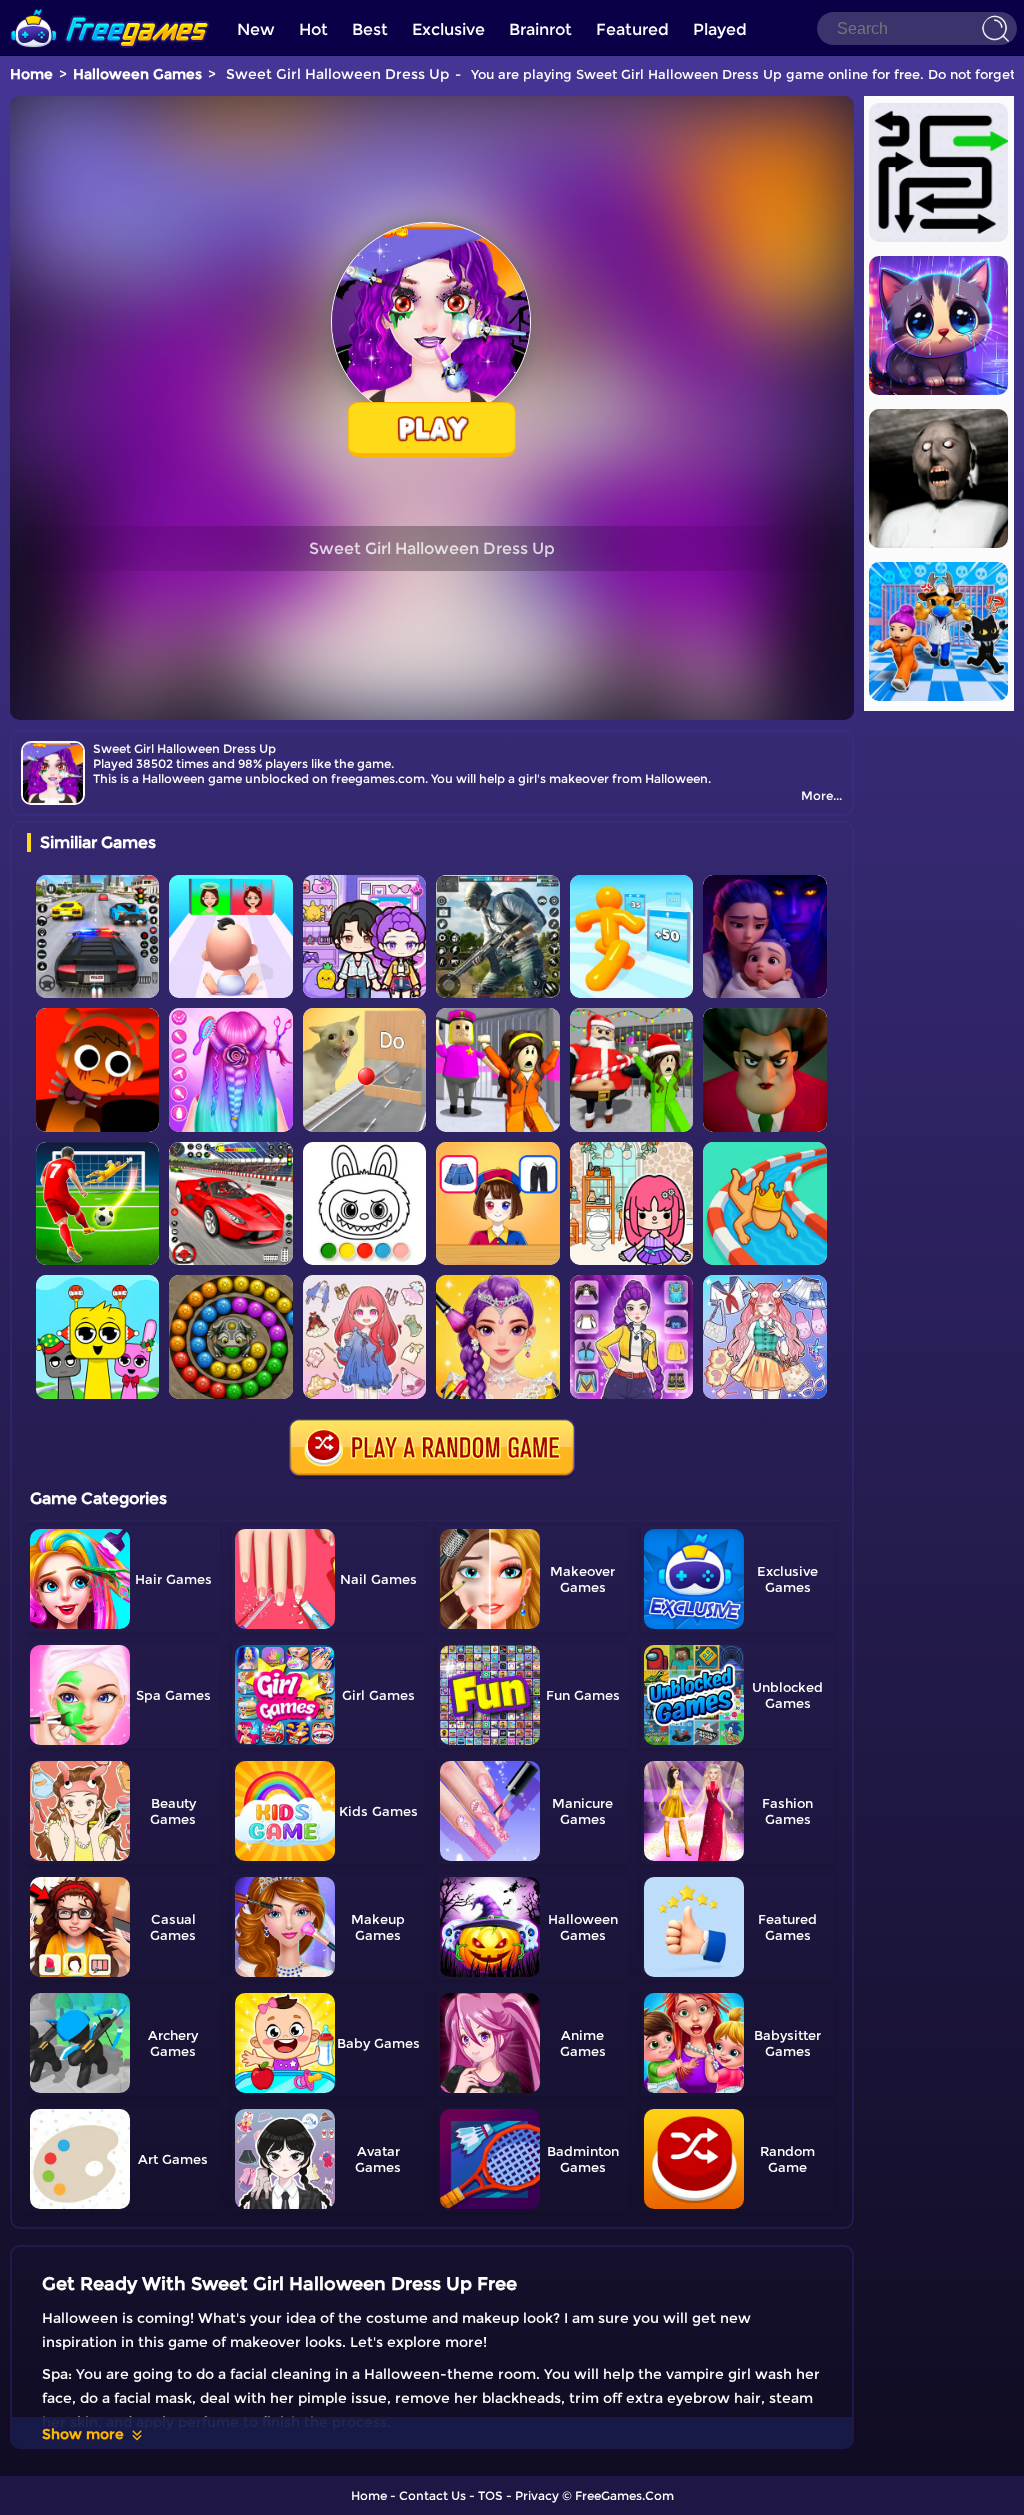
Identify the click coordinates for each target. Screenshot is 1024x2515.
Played (720, 29)
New (256, 29)
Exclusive (448, 29)
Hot (313, 29)
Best (370, 29)
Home (31, 74)
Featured (632, 29)
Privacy (537, 2495)
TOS (490, 2495)
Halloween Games (137, 74)
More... (821, 795)
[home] (110, 7)
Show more (83, 2434)
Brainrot (540, 29)
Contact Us (432, 2495)
